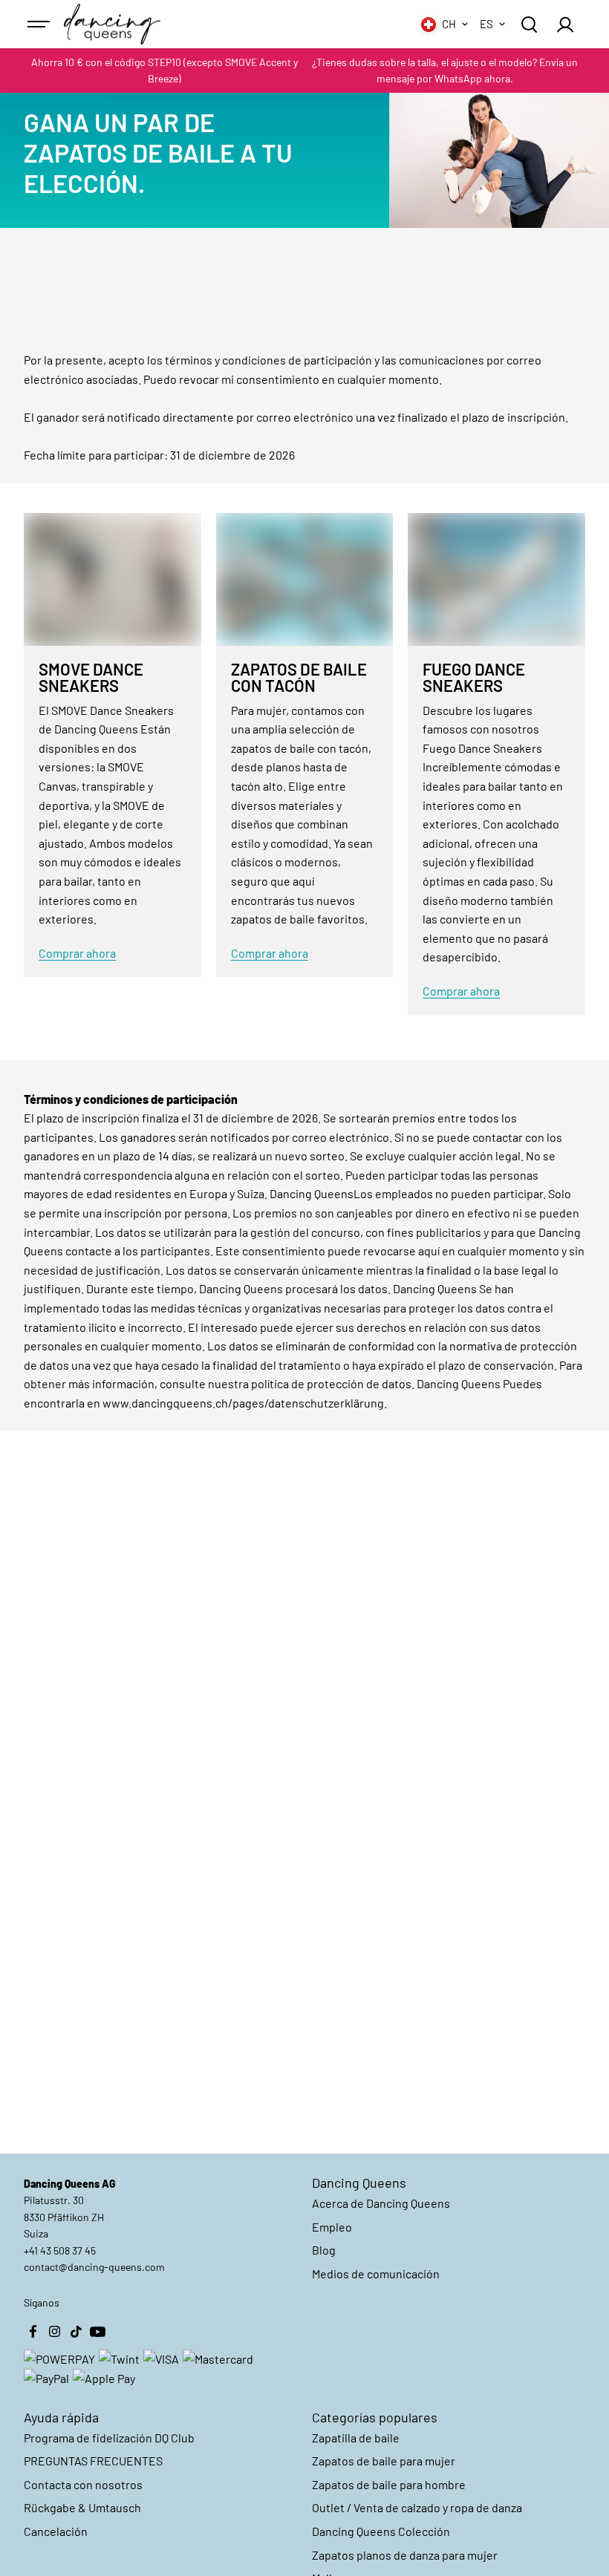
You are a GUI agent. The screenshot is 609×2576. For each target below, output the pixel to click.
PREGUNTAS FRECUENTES (93, 2461)
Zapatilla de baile (356, 2438)
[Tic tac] (76, 2331)
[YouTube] (97, 2331)
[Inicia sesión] (565, 24)
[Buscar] (529, 24)
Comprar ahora (77, 953)
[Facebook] (33, 2331)
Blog (324, 2250)
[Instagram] (54, 2331)
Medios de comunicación (376, 2273)
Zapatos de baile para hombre (389, 2484)
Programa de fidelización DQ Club (109, 2438)
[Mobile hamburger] (40, 24)
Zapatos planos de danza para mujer (405, 2555)
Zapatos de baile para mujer (384, 2461)
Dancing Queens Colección (381, 2531)
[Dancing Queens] (112, 24)
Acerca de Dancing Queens (381, 2203)
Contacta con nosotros (83, 2484)
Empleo (332, 2227)
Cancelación (56, 2531)
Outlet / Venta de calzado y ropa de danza (417, 2507)
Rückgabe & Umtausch (82, 2507)
